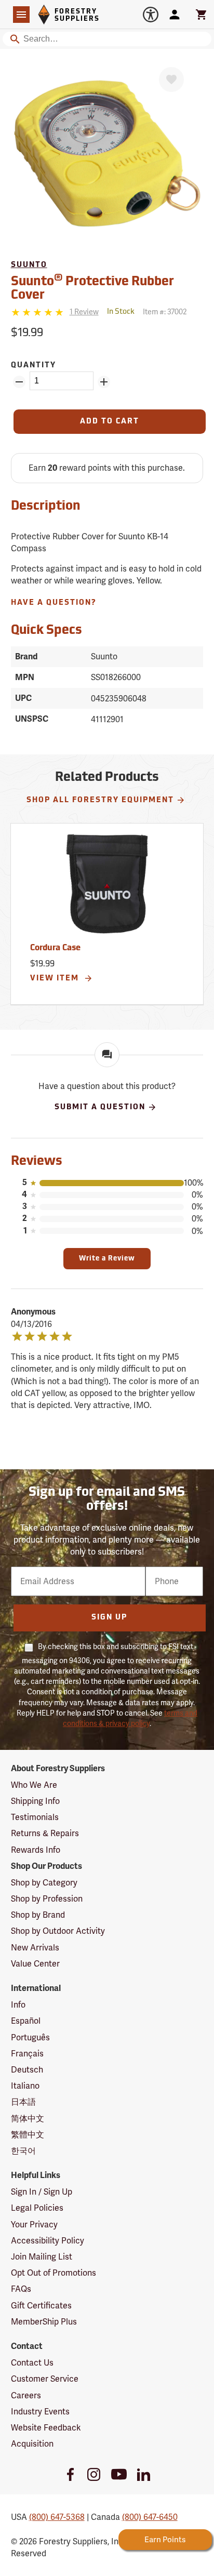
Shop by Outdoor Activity (58, 1931)
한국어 (23, 2151)
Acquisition (32, 2444)
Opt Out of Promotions (53, 2273)
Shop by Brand (38, 1915)
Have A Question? (54, 603)
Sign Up (109, 1618)
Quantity (34, 366)
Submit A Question (100, 1107)
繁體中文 (28, 2135)
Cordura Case (55, 948)
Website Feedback (46, 2428)
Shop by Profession (47, 1899)
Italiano (25, 2086)
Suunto (29, 265)
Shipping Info (35, 1801)
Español (26, 2021)
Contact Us (32, 2363)
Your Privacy (34, 2225)
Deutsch (27, 2070)
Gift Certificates (41, 2306)
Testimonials (35, 1817)
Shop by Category (44, 1883)
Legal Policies (37, 2208)
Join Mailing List (42, 2257)
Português (30, 2037)
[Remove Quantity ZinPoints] (19, 382)
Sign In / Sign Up (42, 2192)
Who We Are (34, 1785)
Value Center (35, 1964)
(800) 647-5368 (57, 2517)
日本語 (23, 2102)
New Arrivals (35, 1948)
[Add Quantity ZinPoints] (104, 382)
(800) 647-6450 (150, 2517)
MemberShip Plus (44, 2322)
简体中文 (28, 2119)
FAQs (21, 2289)
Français (27, 2054)
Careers (26, 2395)
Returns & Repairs (45, 1833)
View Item (56, 979)
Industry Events (40, 2412)
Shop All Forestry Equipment (100, 800)
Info (18, 2005)
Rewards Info (36, 1850)
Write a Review (107, 1259)
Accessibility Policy (48, 2241)
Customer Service (45, 2379)
